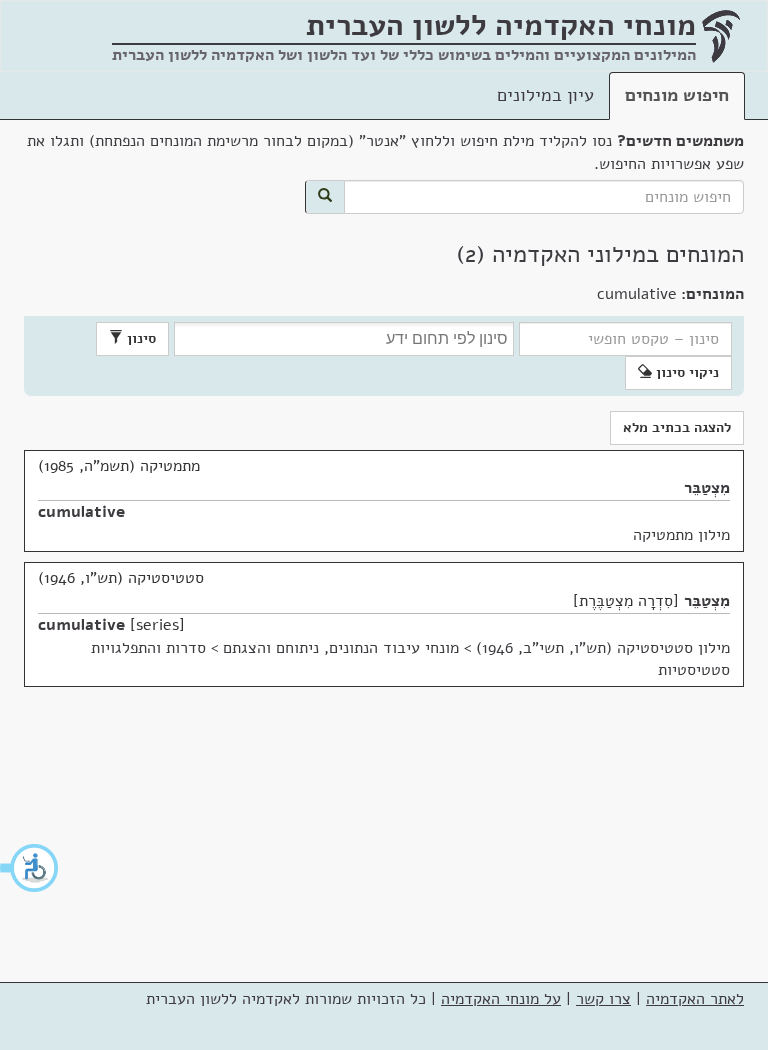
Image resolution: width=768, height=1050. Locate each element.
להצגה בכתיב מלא (677, 427)
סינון (139, 338)
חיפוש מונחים (677, 95)
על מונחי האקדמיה (501, 999)
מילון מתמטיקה (681, 535)
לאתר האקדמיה (695, 999)
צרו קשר (603, 999)
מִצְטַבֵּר (707, 488)
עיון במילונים (545, 95)
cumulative (81, 512)
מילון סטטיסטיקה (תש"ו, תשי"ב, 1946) (603, 648)
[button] (30, 868)
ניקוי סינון (685, 372)
